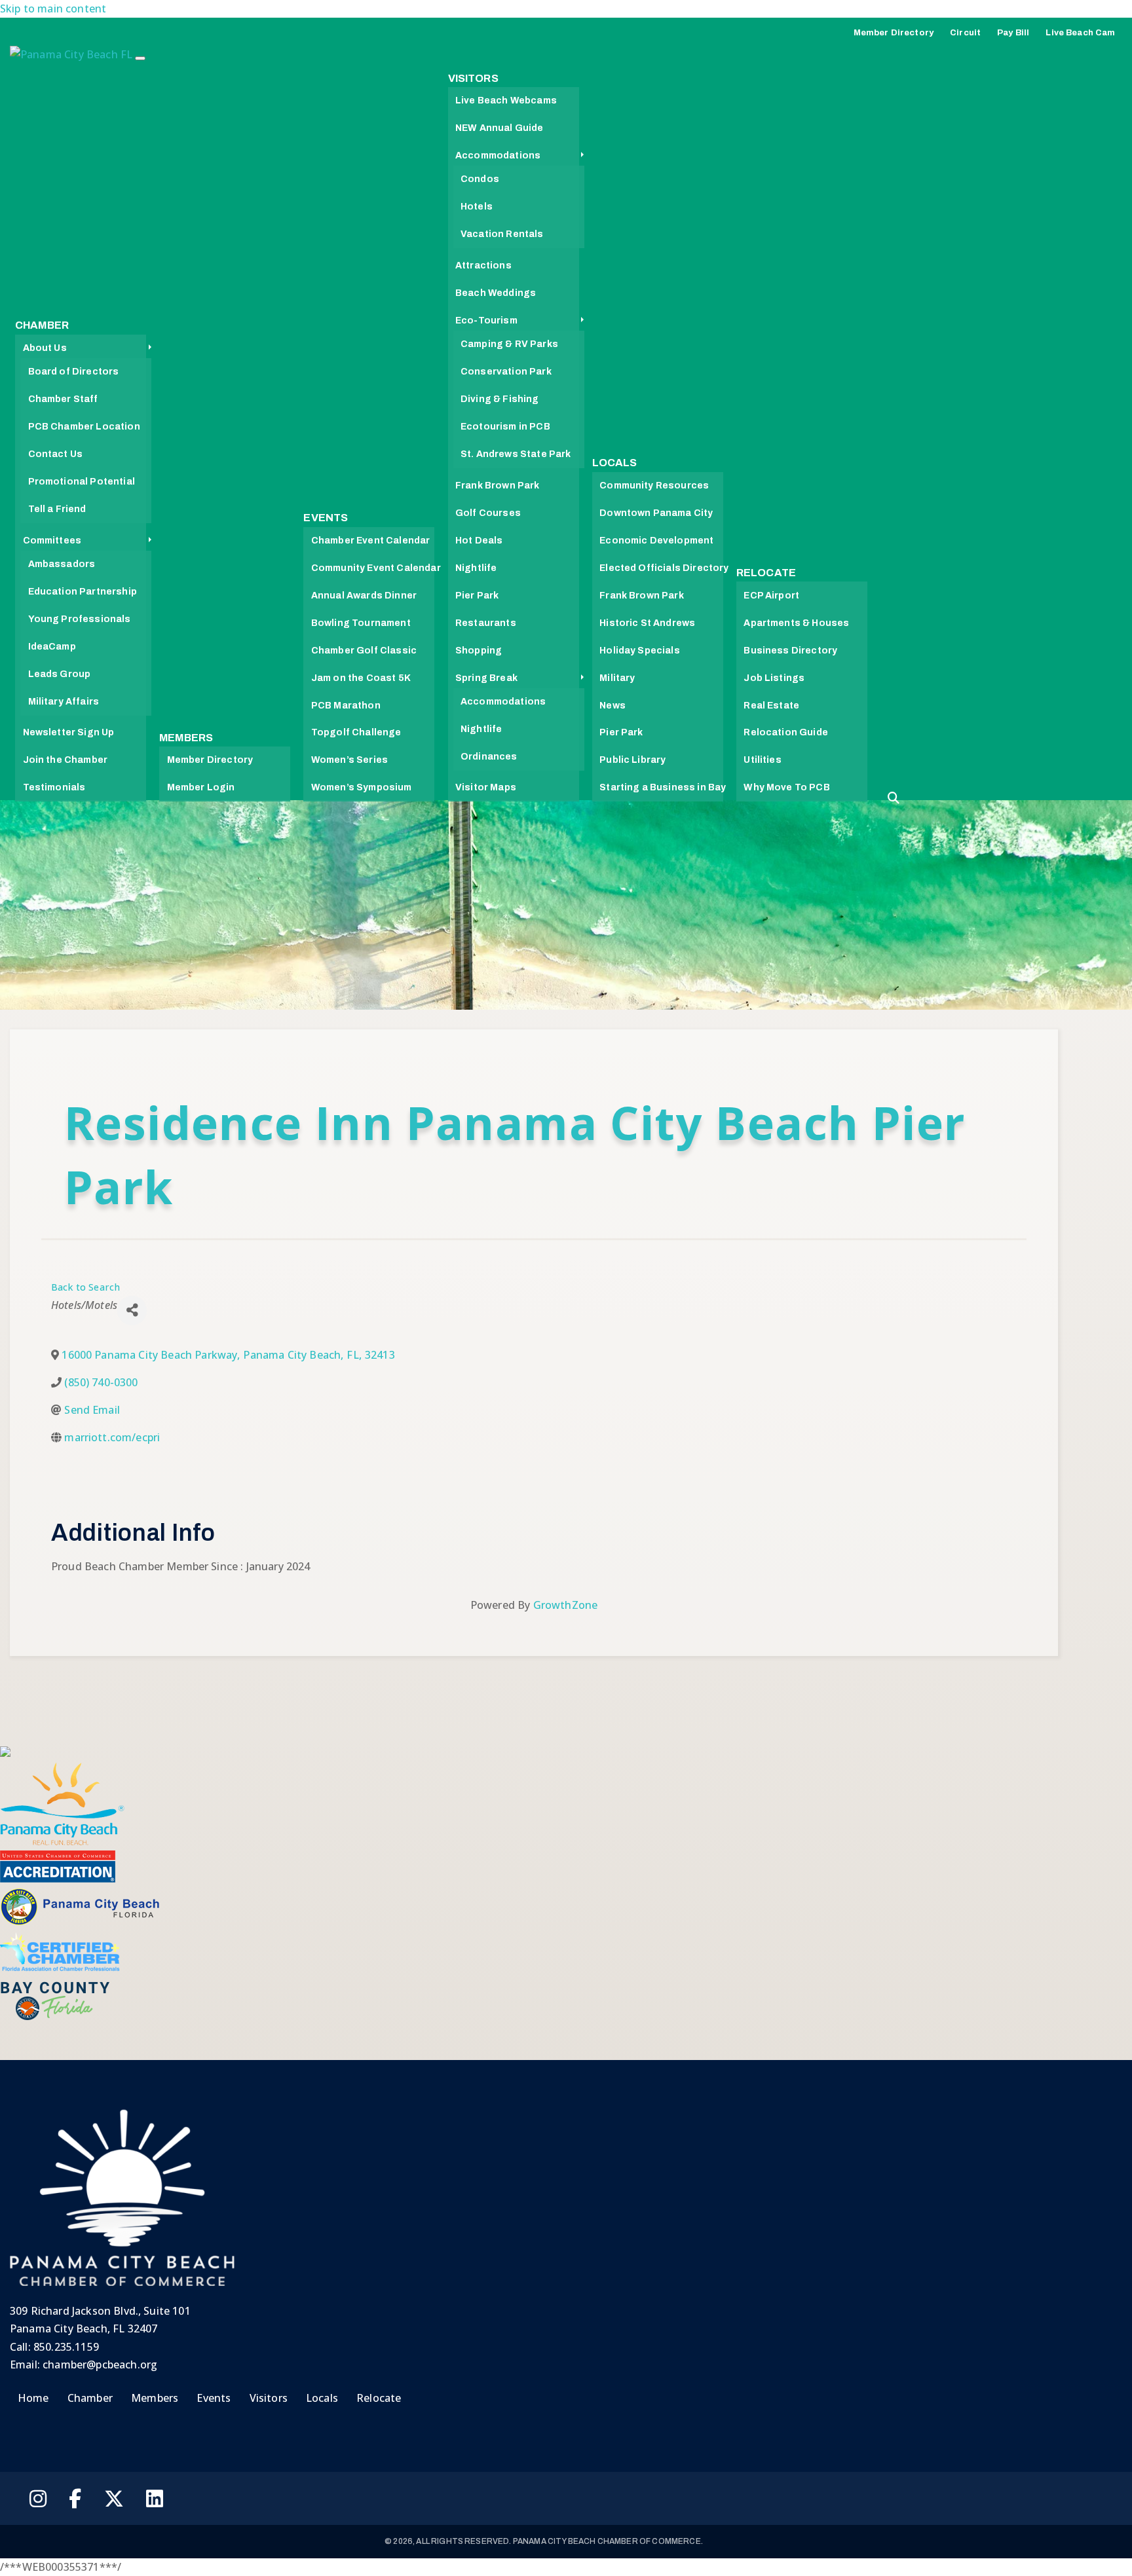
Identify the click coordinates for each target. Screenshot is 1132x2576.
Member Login (201, 787)
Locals (615, 463)
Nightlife (476, 568)
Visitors (473, 78)
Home (33, 2398)
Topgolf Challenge (356, 732)
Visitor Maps (486, 787)
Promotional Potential (82, 482)
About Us (45, 348)
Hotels (477, 207)
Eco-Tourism (486, 321)
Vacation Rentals (502, 234)
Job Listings (774, 678)
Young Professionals (80, 619)
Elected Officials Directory (664, 568)
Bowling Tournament (361, 623)
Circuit (965, 33)
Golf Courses (488, 513)
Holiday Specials (640, 651)
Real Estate (771, 706)
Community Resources (654, 486)
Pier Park (477, 596)
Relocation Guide (786, 732)
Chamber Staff (63, 399)
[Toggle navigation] (140, 58)
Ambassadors (62, 564)
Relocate (766, 573)
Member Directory (894, 33)
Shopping (479, 651)
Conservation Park (506, 372)
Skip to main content (53, 9)
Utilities (762, 760)
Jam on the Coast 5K (361, 678)
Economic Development (656, 541)
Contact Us (56, 454)
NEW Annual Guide (500, 128)
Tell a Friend (57, 509)
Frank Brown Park (498, 486)
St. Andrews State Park (516, 454)
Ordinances (489, 757)
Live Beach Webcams (506, 101)
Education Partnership (83, 592)
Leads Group (60, 674)
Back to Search (85, 1287)
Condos (480, 179)
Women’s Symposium (362, 787)
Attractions (483, 266)
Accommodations (498, 156)
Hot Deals (479, 541)
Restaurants (486, 623)
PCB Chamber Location (84, 427)
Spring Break (486, 678)
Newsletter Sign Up (69, 732)
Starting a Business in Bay (663, 787)
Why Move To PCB (786, 787)
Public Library (632, 760)
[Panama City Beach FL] (72, 58)
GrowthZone (566, 1605)
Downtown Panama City (656, 513)
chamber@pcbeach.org (100, 2364)
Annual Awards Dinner (364, 596)
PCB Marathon (346, 706)
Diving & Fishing (500, 399)
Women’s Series (349, 760)
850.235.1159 (66, 2347)
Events (326, 518)
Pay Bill (1013, 33)
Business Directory (790, 651)
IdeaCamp (52, 647)
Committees (52, 541)
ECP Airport (771, 596)
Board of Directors (74, 372)
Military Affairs (64, 702)
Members (186, 738)
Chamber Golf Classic (364, 651)
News (613, 706)
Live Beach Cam (1080, 33)
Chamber (42, 325)
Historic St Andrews (647, 623)
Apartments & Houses (796, 623)
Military (617, 678)
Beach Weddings (496, 293)
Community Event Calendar (376, 568)
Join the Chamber (66, 760)
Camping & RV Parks (509, 344)
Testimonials (54, 787)
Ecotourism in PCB (505, 427)
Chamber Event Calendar (371, 541)
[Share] (132, 1311)
